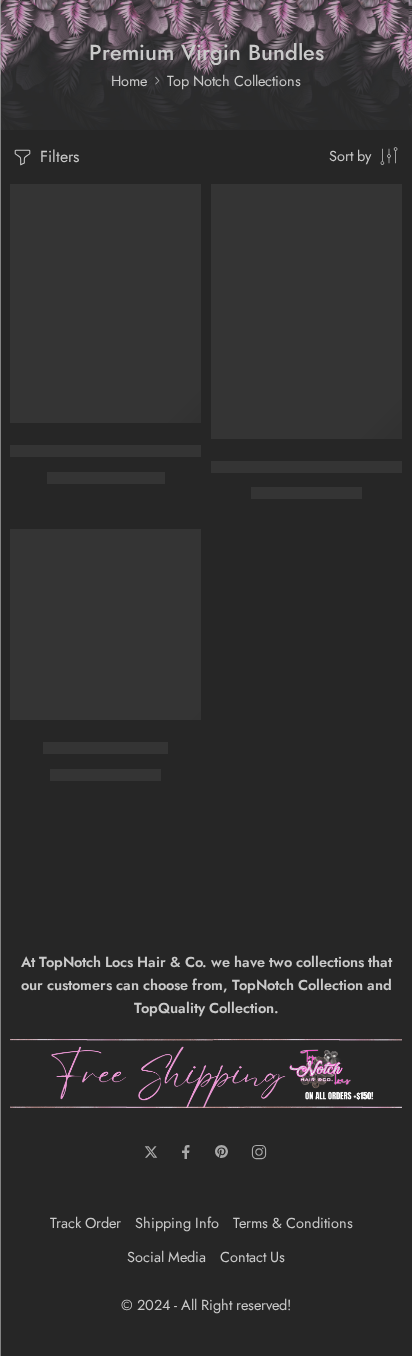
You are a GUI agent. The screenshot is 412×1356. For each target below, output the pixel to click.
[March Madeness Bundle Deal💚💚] (105, 303)
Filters (57, 156)
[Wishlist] (181, 204)
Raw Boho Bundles (105, 748)
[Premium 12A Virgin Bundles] (306, 311)
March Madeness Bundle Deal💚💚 (129, 451)
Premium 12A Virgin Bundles (308, 467)
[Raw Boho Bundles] (105, 624)
